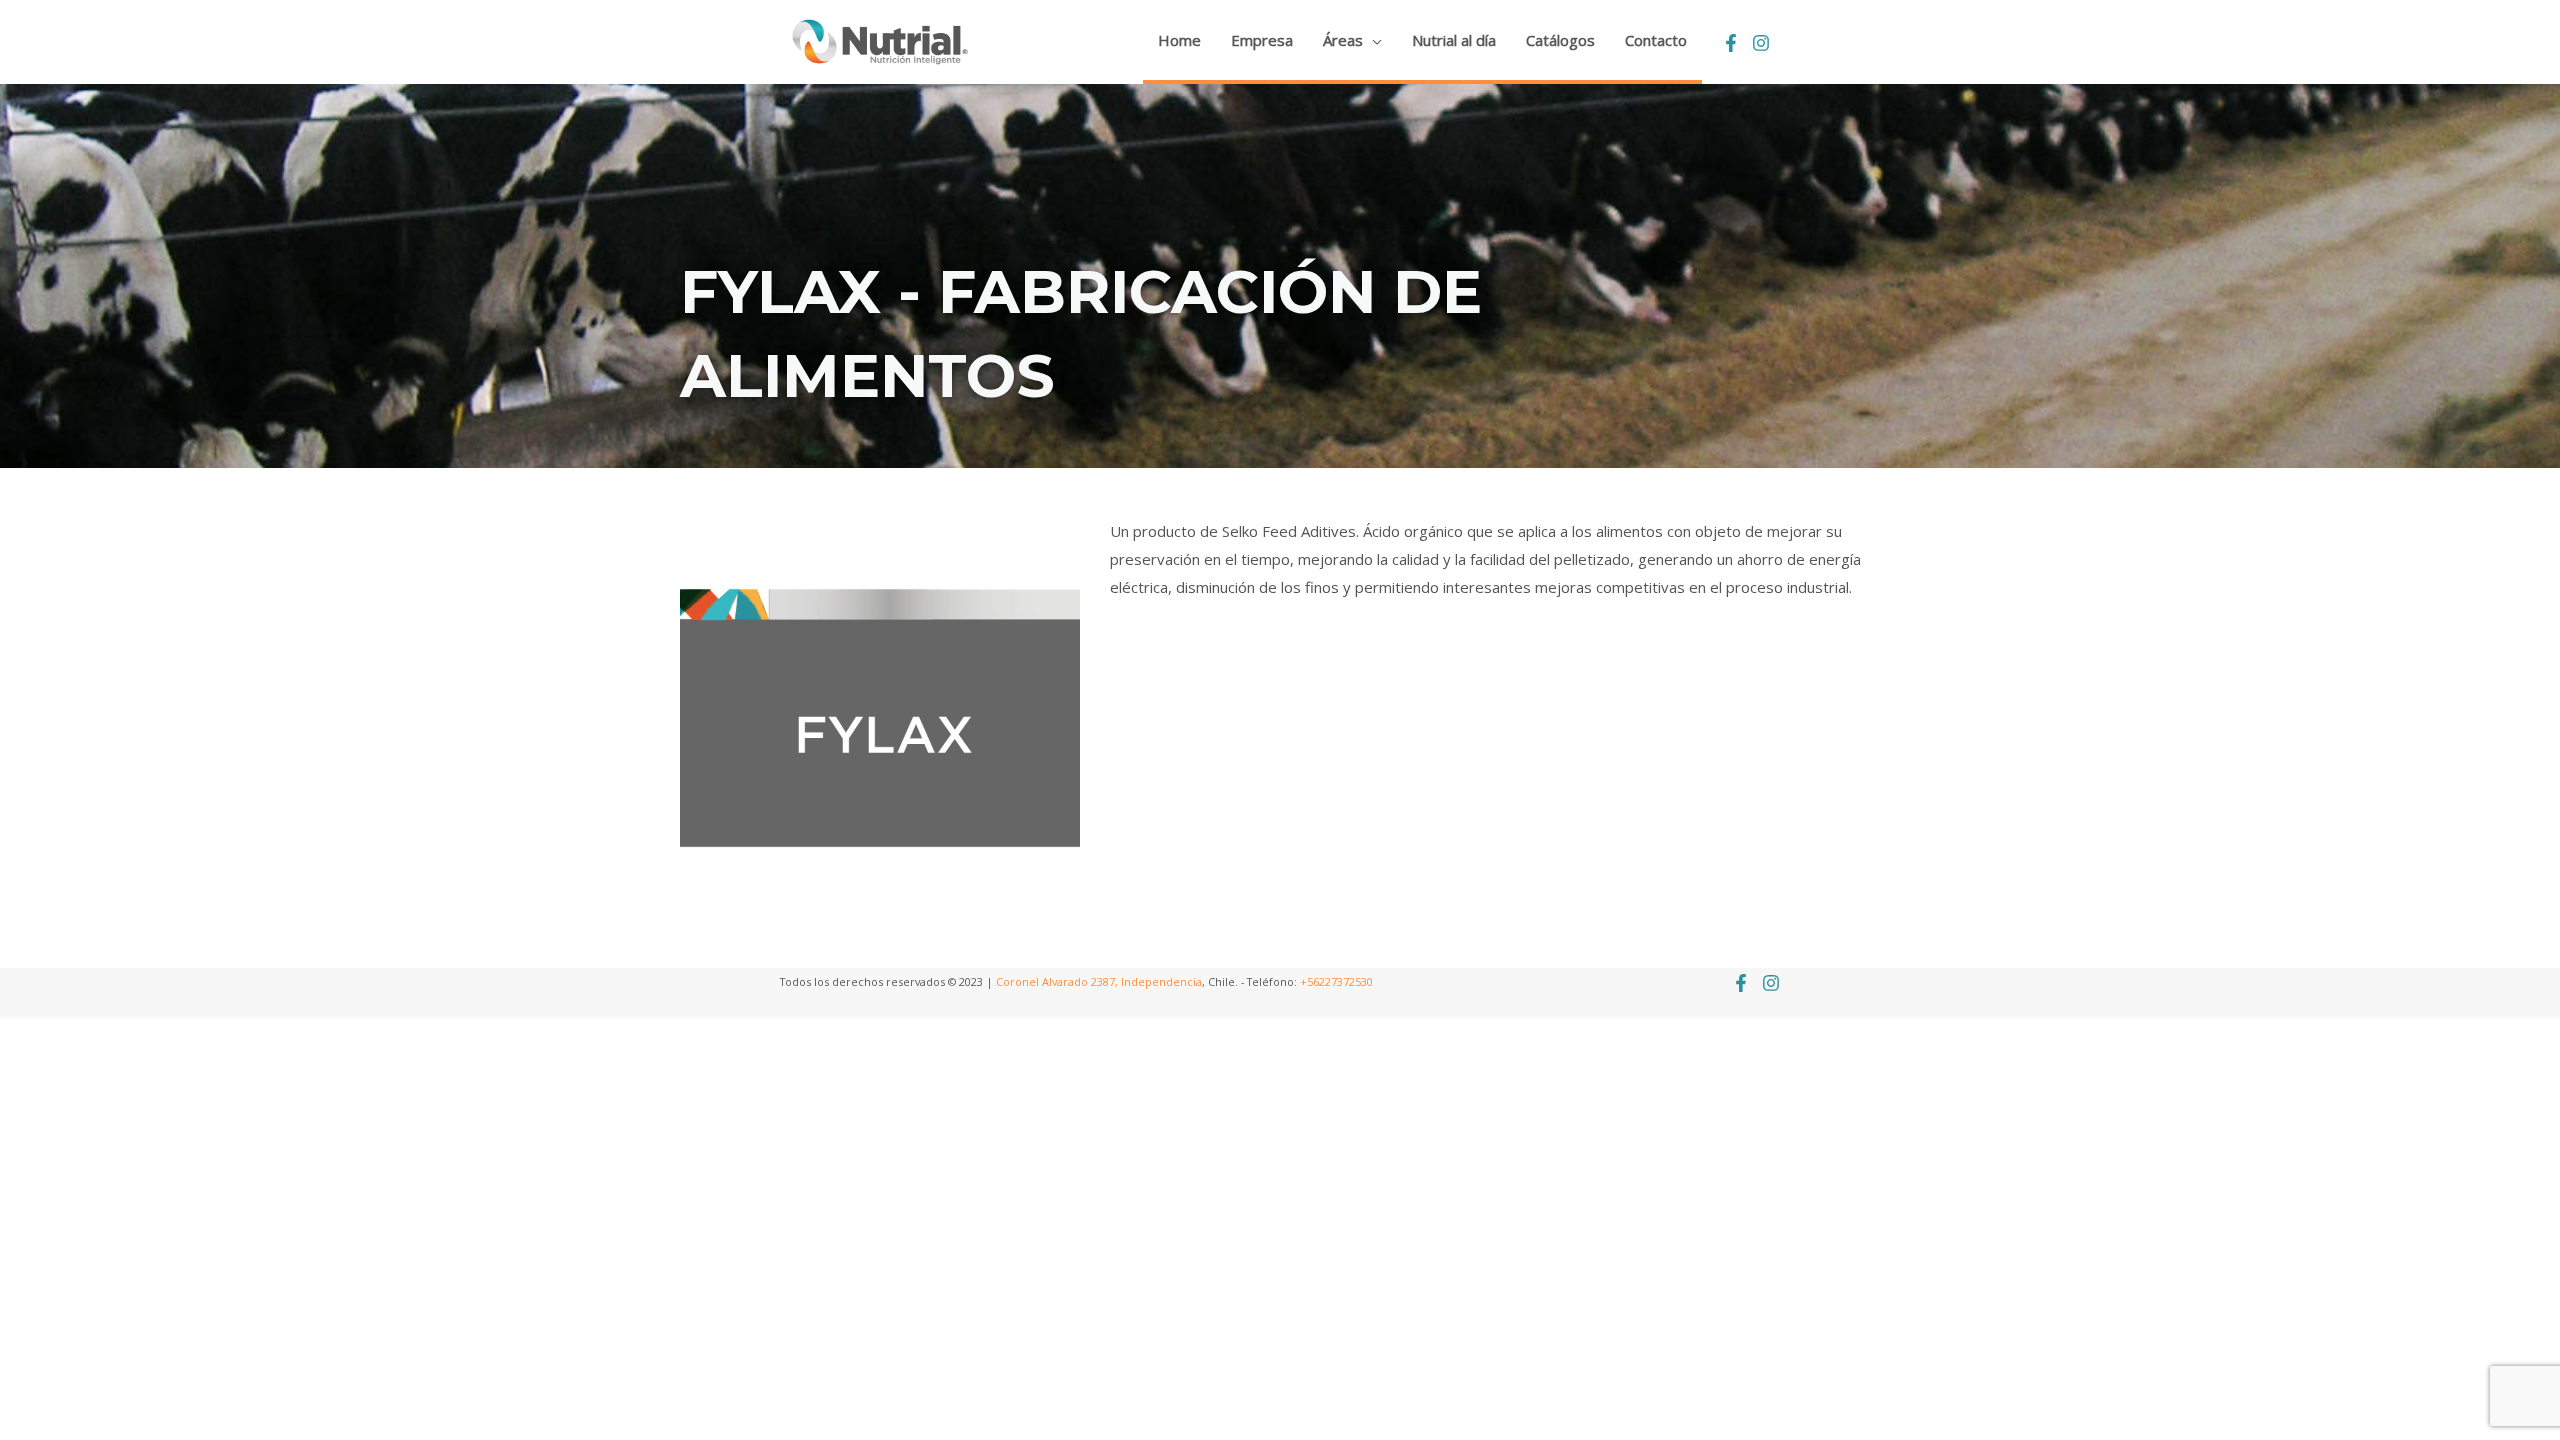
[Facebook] (1731, 43)
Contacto (1656, 40)
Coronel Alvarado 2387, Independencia (1099, 981)
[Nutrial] (880, 40)
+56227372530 (1336, 981)
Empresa (1262, 40)
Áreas (1343, 40)
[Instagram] (1761, 43)
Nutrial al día (1454, 40)
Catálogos (1560, 40)
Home (1179, 40)
